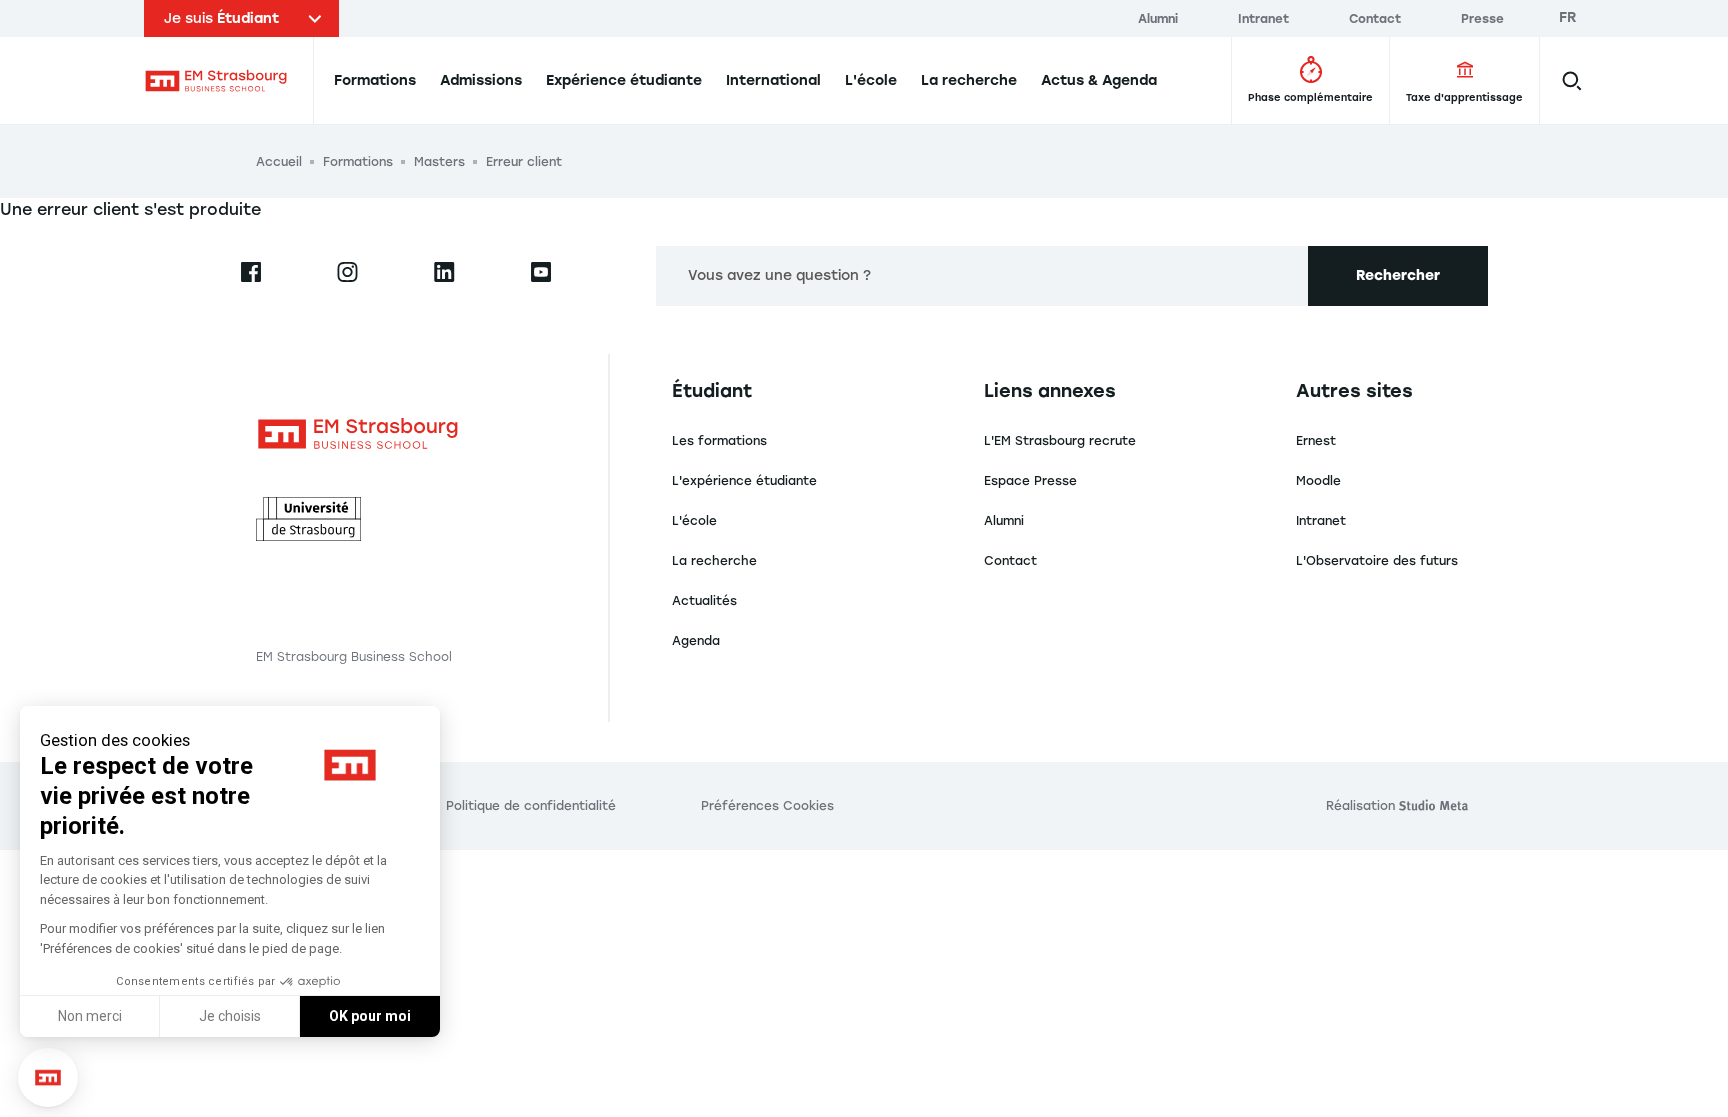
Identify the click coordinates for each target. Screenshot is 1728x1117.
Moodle (1318, 481)
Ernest (1316, 441)
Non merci (90, 1016)
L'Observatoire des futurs (1377, 561)
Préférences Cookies (767, 806)
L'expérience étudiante (744, 481)
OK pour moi (370, 1016)
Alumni (1004, 521)
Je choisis (230, 1016)
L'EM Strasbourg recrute (1060, 441)
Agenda (696, 641)
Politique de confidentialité (531, 806)
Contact (1010, 561)
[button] (48, 1078)
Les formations (719, 441)
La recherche (714, 561)
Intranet (1321, 521)
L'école (694, 521)
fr (1568, 17)
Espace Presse (1030, 481)
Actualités (704, 601)
